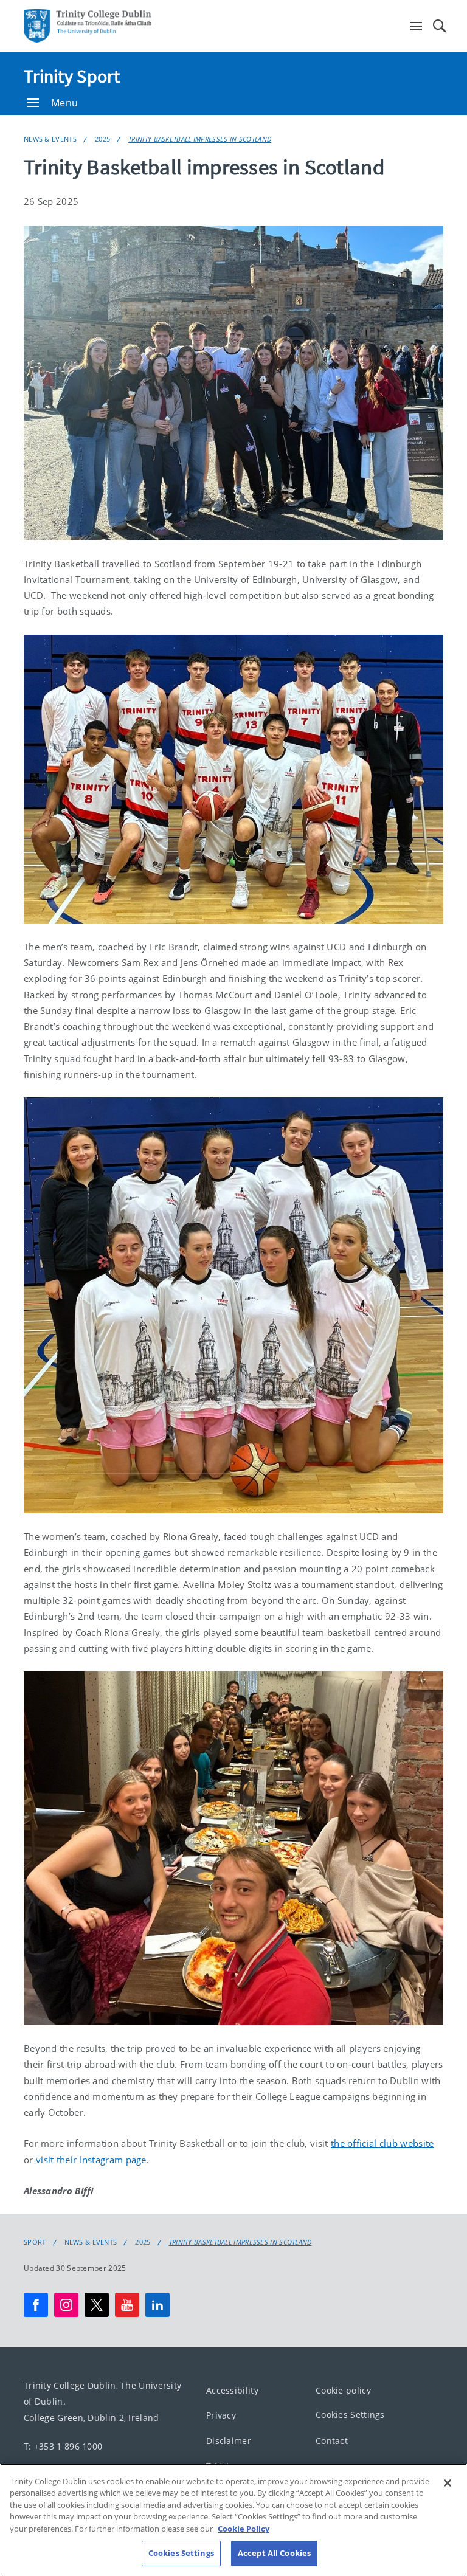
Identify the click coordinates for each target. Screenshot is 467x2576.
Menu (64, 103)
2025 (102, 139)
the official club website (382, 2143)
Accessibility (232, 2390)
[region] (233, 2520)
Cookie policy (343, 2390)
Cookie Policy (244, 2529)
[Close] (448, 2483)
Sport (35, 2242)
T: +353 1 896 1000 (63, 2446)
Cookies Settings (350, 2415)
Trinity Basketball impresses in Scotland (200, 139)
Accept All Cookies (274, 2553)
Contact (332, 2441)
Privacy (221, 2415)
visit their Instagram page (91, 2160)
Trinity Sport (72, 76)
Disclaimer (229, 2441)
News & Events (50, 139)
